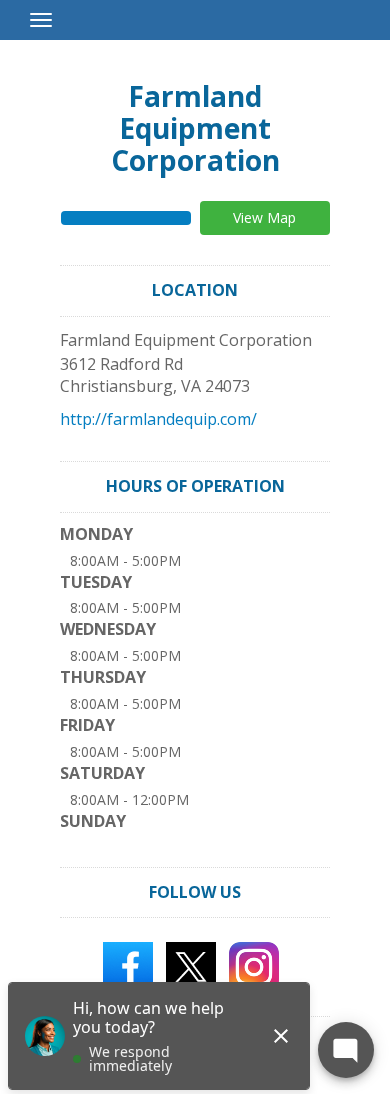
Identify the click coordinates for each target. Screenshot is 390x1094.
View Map (264, 217)
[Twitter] (191, 966)
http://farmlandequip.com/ (158, 419)
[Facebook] (128, 966)
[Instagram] (254, 966)
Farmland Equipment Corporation (195, 128)
